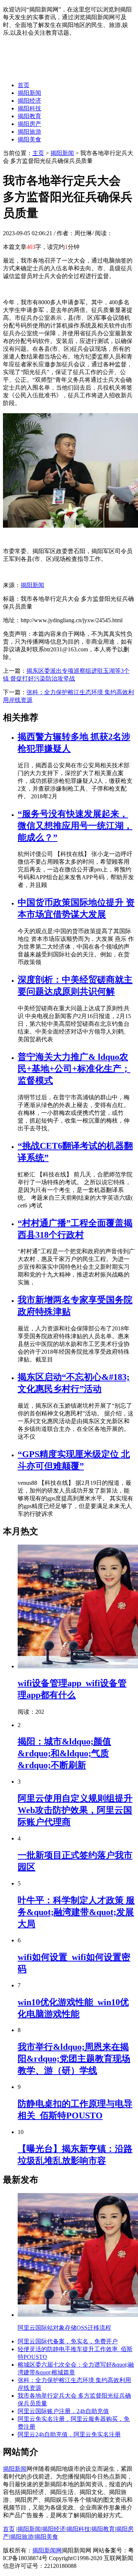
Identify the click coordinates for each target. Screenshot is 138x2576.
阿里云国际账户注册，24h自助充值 (63, 2411)
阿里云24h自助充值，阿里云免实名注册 (69, 2434)
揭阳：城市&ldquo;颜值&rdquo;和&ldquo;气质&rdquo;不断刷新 (64, 1753)
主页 (38, 153)
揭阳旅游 (29, 132)
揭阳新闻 (29, 93)
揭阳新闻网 (47, 2550)
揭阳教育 (29, 116)
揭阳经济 (29, 101)
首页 (24, 85)
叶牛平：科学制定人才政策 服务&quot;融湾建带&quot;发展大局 (76, 1912)
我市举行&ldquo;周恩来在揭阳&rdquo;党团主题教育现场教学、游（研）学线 (74, 2059)
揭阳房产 (29, 124)
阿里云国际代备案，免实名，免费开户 (68, 2341)
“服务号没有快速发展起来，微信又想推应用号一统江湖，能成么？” (75, 826)
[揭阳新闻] (58, 72)
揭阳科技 (29, 108)
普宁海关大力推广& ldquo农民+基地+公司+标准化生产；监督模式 (74, 1069)
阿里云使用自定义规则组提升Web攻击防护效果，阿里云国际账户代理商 (75, 1810)
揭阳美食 (29, 139)
